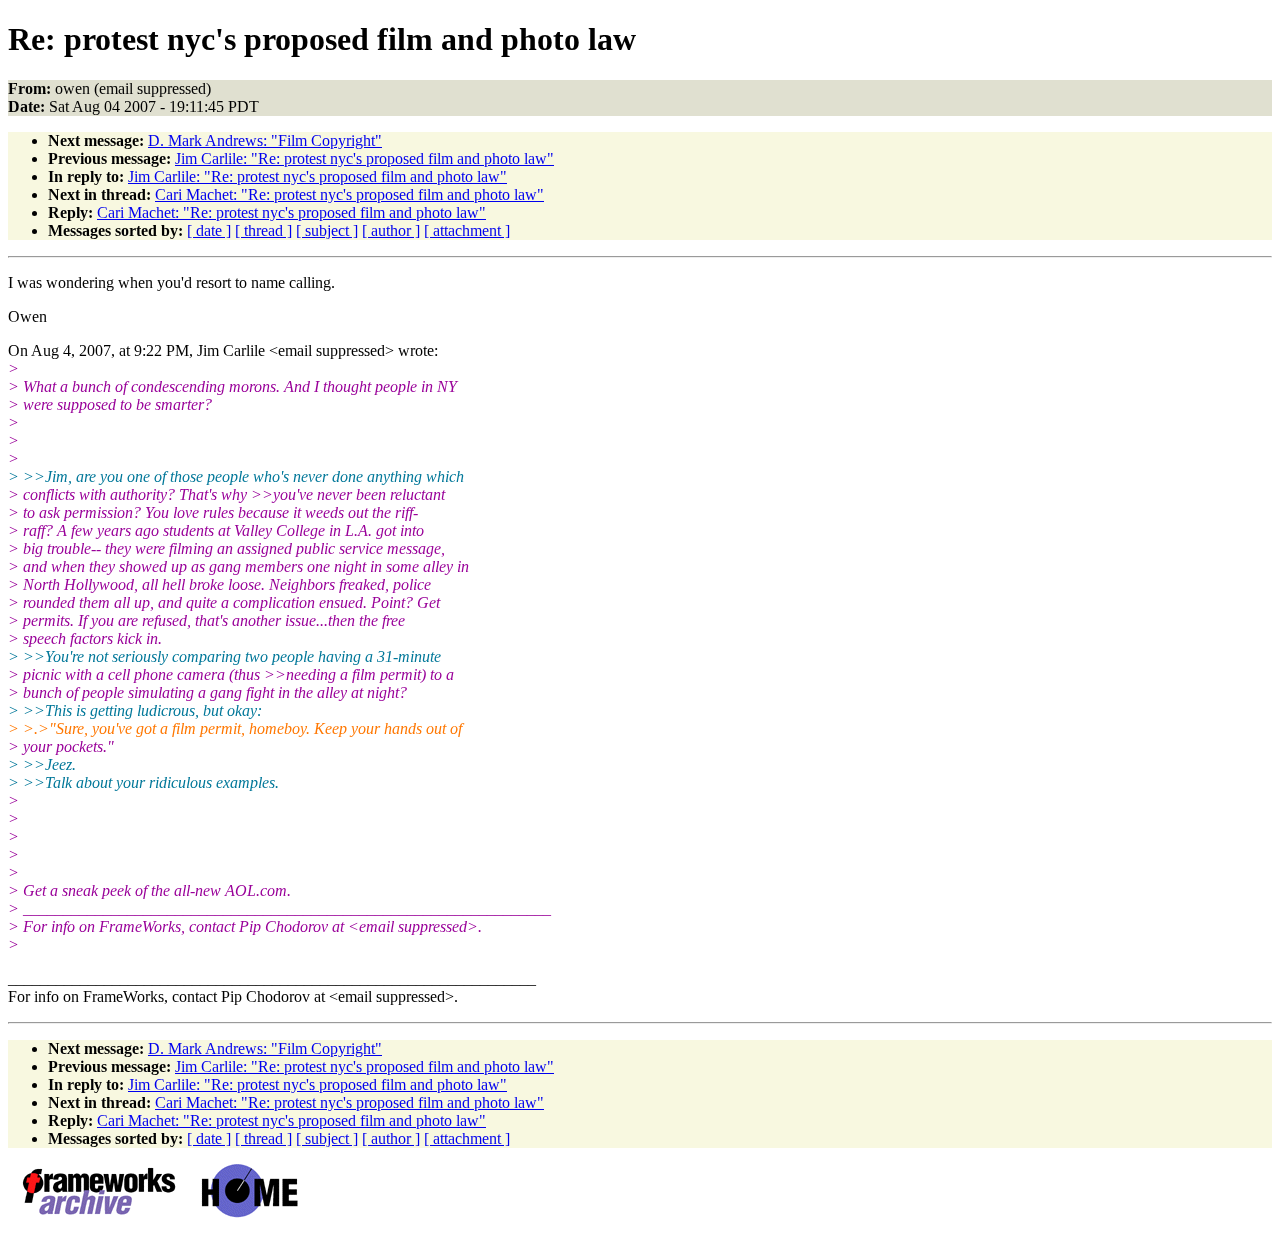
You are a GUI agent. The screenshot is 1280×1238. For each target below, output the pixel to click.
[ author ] (391, 230)
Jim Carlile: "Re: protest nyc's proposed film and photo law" (364, 158)
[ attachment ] (467, 230)
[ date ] (209, 230)
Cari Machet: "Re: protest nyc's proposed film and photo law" (349, 194)
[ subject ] (327, 230)
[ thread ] (263, 230)
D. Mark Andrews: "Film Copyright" (265, 140)
